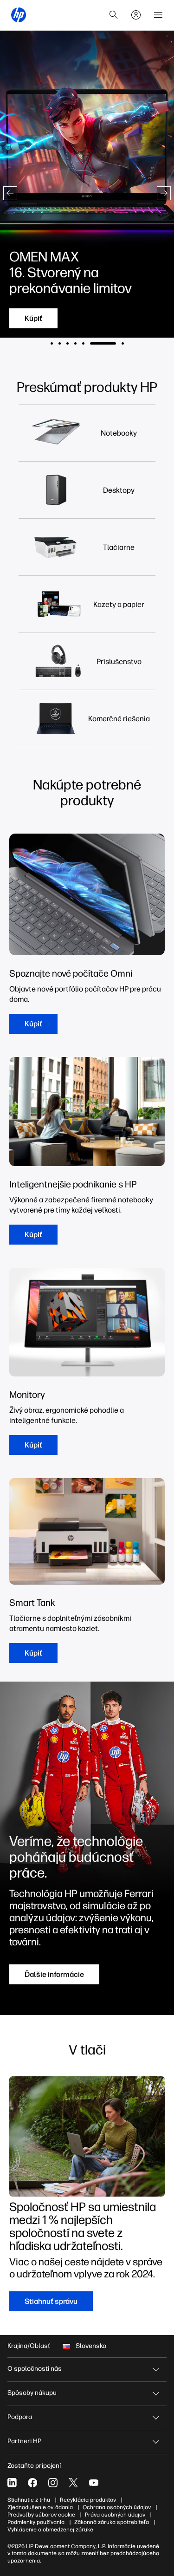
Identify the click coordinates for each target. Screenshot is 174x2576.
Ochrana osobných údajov (117, 2507)
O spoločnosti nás (35, 2369)
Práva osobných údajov (115, 2515)
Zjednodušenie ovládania (40, 2507)
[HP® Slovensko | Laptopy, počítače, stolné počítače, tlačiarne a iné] (19, 15)
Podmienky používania (36, 2522)
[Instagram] (53, 2483)
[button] (10, 193)
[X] (73, 2483)
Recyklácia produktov (88, 2500)
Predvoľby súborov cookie (41, 2515)
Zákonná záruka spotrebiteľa (112, 2522)
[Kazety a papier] (119, 604)
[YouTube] (94, 2483)
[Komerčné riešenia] (119, 719)
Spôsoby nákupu (32, 2393)
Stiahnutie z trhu (29, 2500)
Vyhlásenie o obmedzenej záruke (50, 2530)
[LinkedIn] (12, 2483)
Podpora (20, 2417)
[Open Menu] (158, 15)
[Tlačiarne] (119, 547)
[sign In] (136, 15)
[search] (114, 15)
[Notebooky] (119, 433)
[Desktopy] (119, 490)
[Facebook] (32, 2483)
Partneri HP (24, 2441)
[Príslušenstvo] (119, 662)
